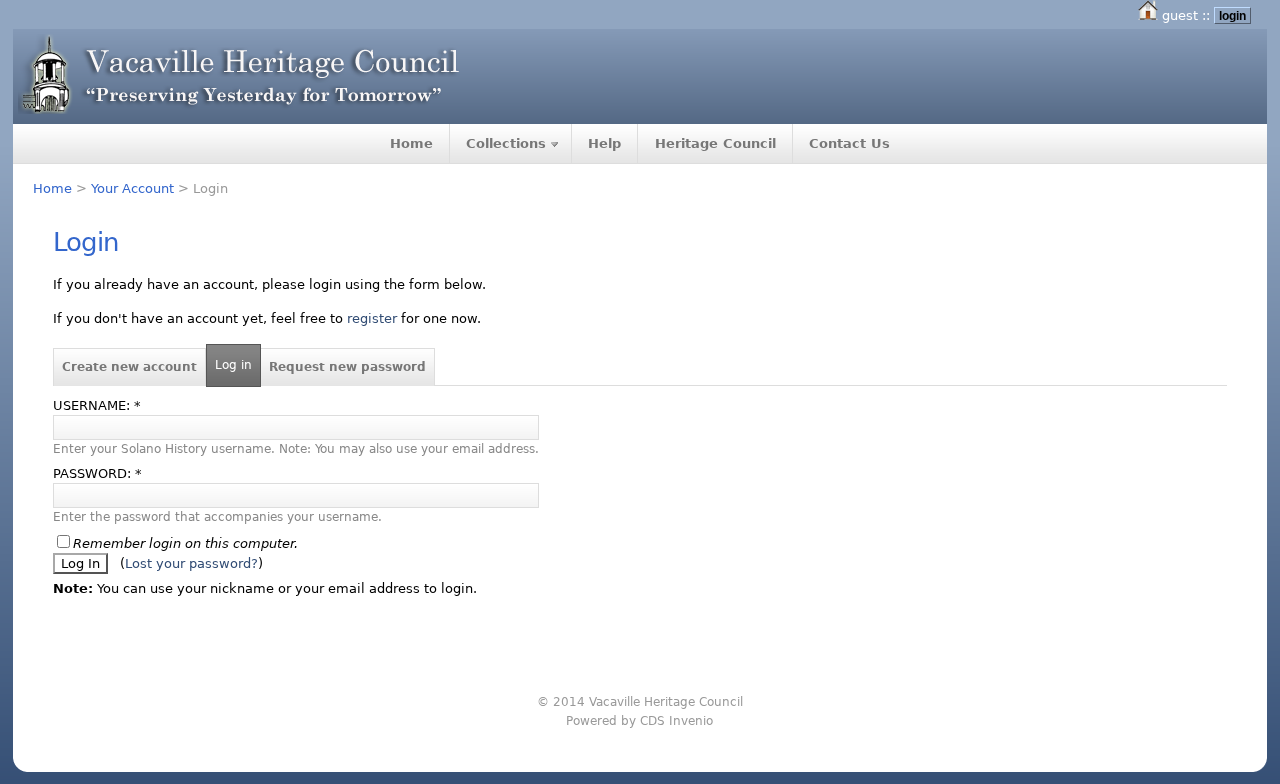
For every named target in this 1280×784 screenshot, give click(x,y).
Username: (97, 405)
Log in (233, 365)
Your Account (132, 188)
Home (411, 143)
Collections (506, 143)
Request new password (347, 367)
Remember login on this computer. (185, 543)
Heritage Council (715, 143)
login (1232, 15)
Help (604, 143)
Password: (97, 473)
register (372, 318)
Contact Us (849, 143)
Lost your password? (191, 563)
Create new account (129, 367)
